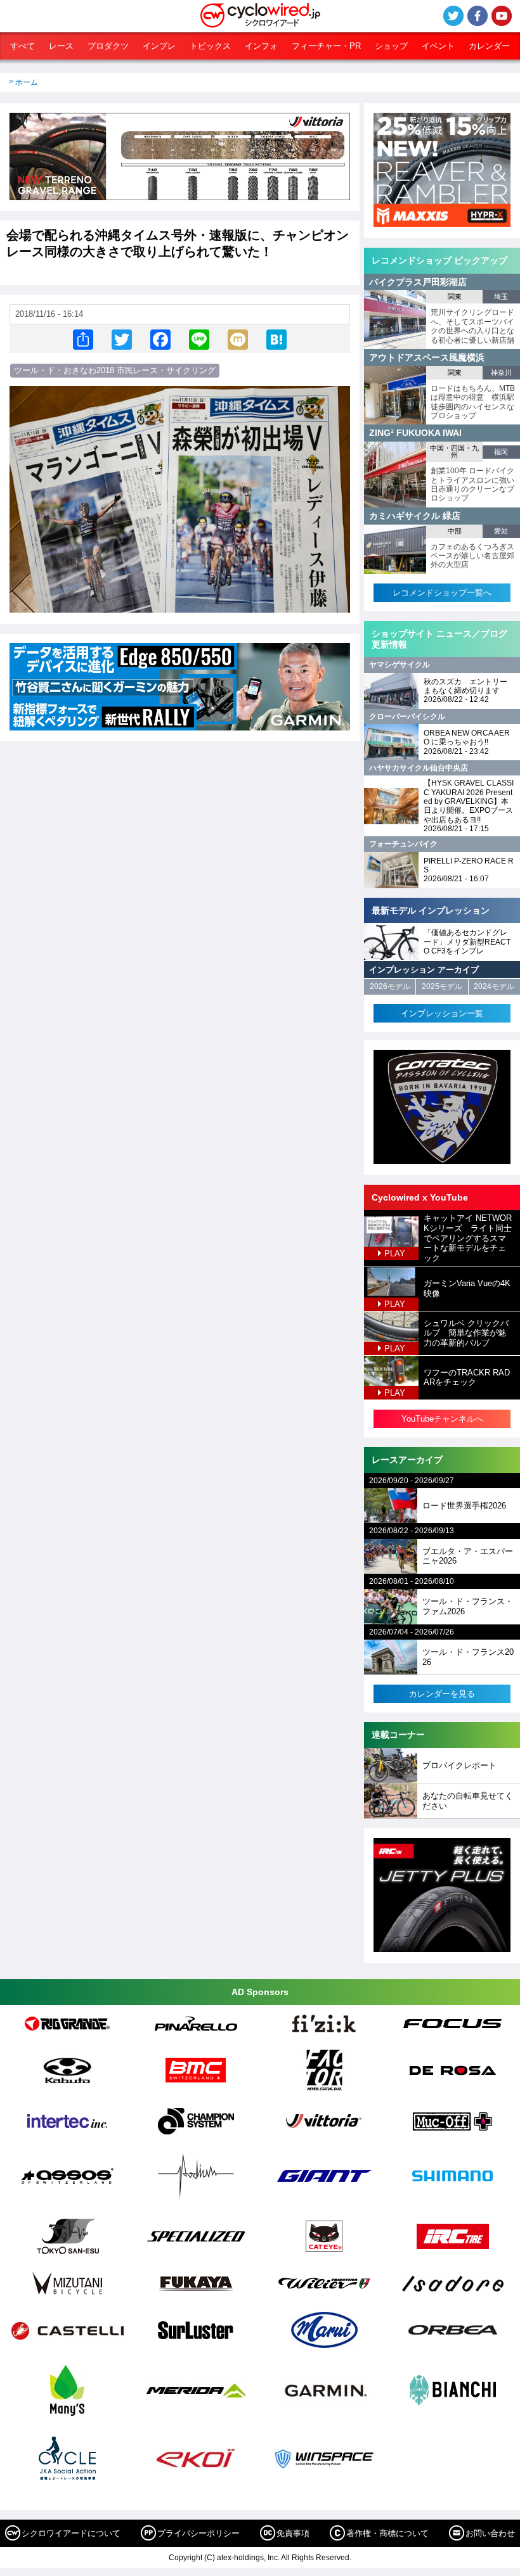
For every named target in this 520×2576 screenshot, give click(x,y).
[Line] (199, 339)
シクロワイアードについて (71, 2533)
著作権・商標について (387, 2533)
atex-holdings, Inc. (248, 2558)
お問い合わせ (490, 2533)
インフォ (261, 46)
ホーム (27, 82)
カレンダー (489, 46)
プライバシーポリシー (198, 2533)
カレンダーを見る (442, 1694)
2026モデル (390, 986)
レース (61, 46)
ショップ (391, 46)
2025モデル (442, 986)
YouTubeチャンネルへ (442, 1419)
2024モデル (494, 986)
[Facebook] (160, 339)
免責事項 (293, 2533)
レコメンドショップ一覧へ (442, 593)
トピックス (210, 46)
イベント (438, 46)
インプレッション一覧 (442, 1013)
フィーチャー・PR (326, 46)
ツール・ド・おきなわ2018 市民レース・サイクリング (115, 370)
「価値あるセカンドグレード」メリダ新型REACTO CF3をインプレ (467, 942)
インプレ (159, 46)
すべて (23, 46)
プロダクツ (108, 46)
